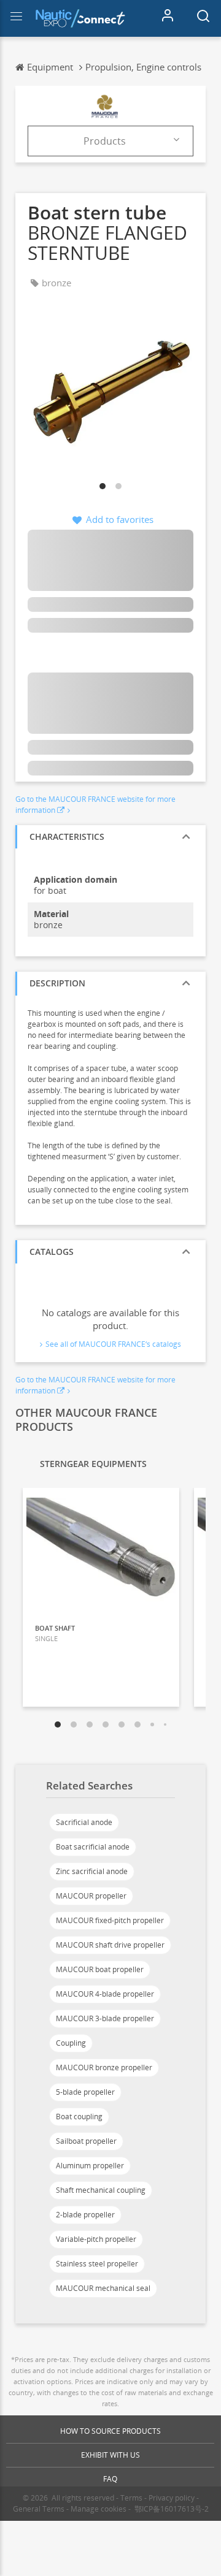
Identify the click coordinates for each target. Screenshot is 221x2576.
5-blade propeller (85, 2092)
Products (105, 141)
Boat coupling (79, 2117)
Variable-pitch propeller (96, 2239)
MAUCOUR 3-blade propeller (105, 2018)
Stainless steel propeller (97, 2264)
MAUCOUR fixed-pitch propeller (110, 1920)
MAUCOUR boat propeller (100, 1969)
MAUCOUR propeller (91, 1896)
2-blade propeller (85, 2215)
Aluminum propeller (90, 2166)
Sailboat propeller (86, 2141)
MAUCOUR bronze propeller (104, 2067)
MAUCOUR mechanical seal (103, 2288)
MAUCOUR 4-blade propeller (105, 1994)
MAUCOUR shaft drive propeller (110, 1945)
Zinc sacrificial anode (92, 1871)
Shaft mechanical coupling (101, 2190)
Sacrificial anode (84, 1822)
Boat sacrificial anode (93, 1847)
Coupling (71, 2043)
